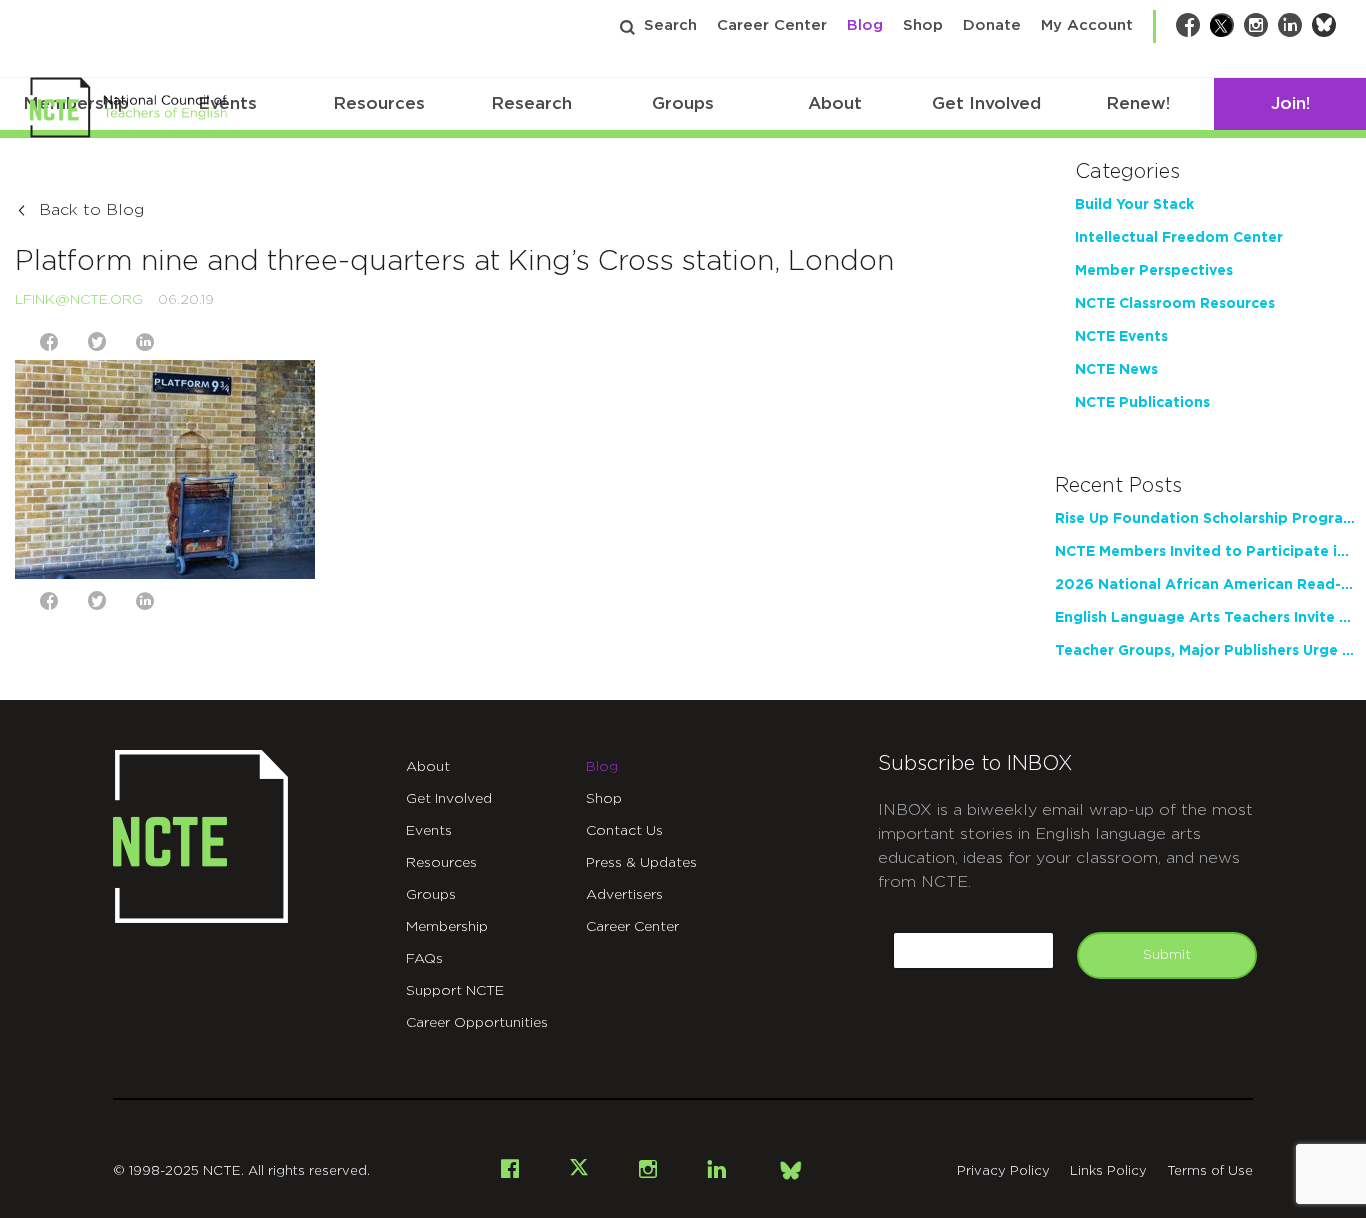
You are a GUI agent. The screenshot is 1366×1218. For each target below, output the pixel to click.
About (835, 103)
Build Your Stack (1134, 205)
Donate (992, 25)
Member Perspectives (1154, 271)
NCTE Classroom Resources (1175, 304)
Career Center (772, 25)
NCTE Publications (1142, 403)
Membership (447, 927)
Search (670, 25)
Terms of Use (1210, 1171)
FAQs (424, 959)
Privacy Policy (1003, 1171)
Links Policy (1108, 1171)
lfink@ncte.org (79, 300)
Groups (683, 103)
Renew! (1138, 103)
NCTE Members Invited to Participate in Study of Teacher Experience (1205, 552)
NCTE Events (1121, 337)
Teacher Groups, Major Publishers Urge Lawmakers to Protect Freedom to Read (1205, 651)
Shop (923, 25)
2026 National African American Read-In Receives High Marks (1205, 585)
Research (531, 103)
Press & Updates (641, 863)
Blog (865, 25)
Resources (379, 103)
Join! (1290, 103)
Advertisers (624, 895)
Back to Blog (91, 210)
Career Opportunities (477, 1023)
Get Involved (986, 103)
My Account (1087, 25)
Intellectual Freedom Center (1179, 238)
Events (429, 831)
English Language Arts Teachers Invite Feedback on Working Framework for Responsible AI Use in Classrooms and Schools (1205, 618)
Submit (1167, 955)
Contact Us (624, 831)
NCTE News (1116, 370)
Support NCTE (455, 991)
